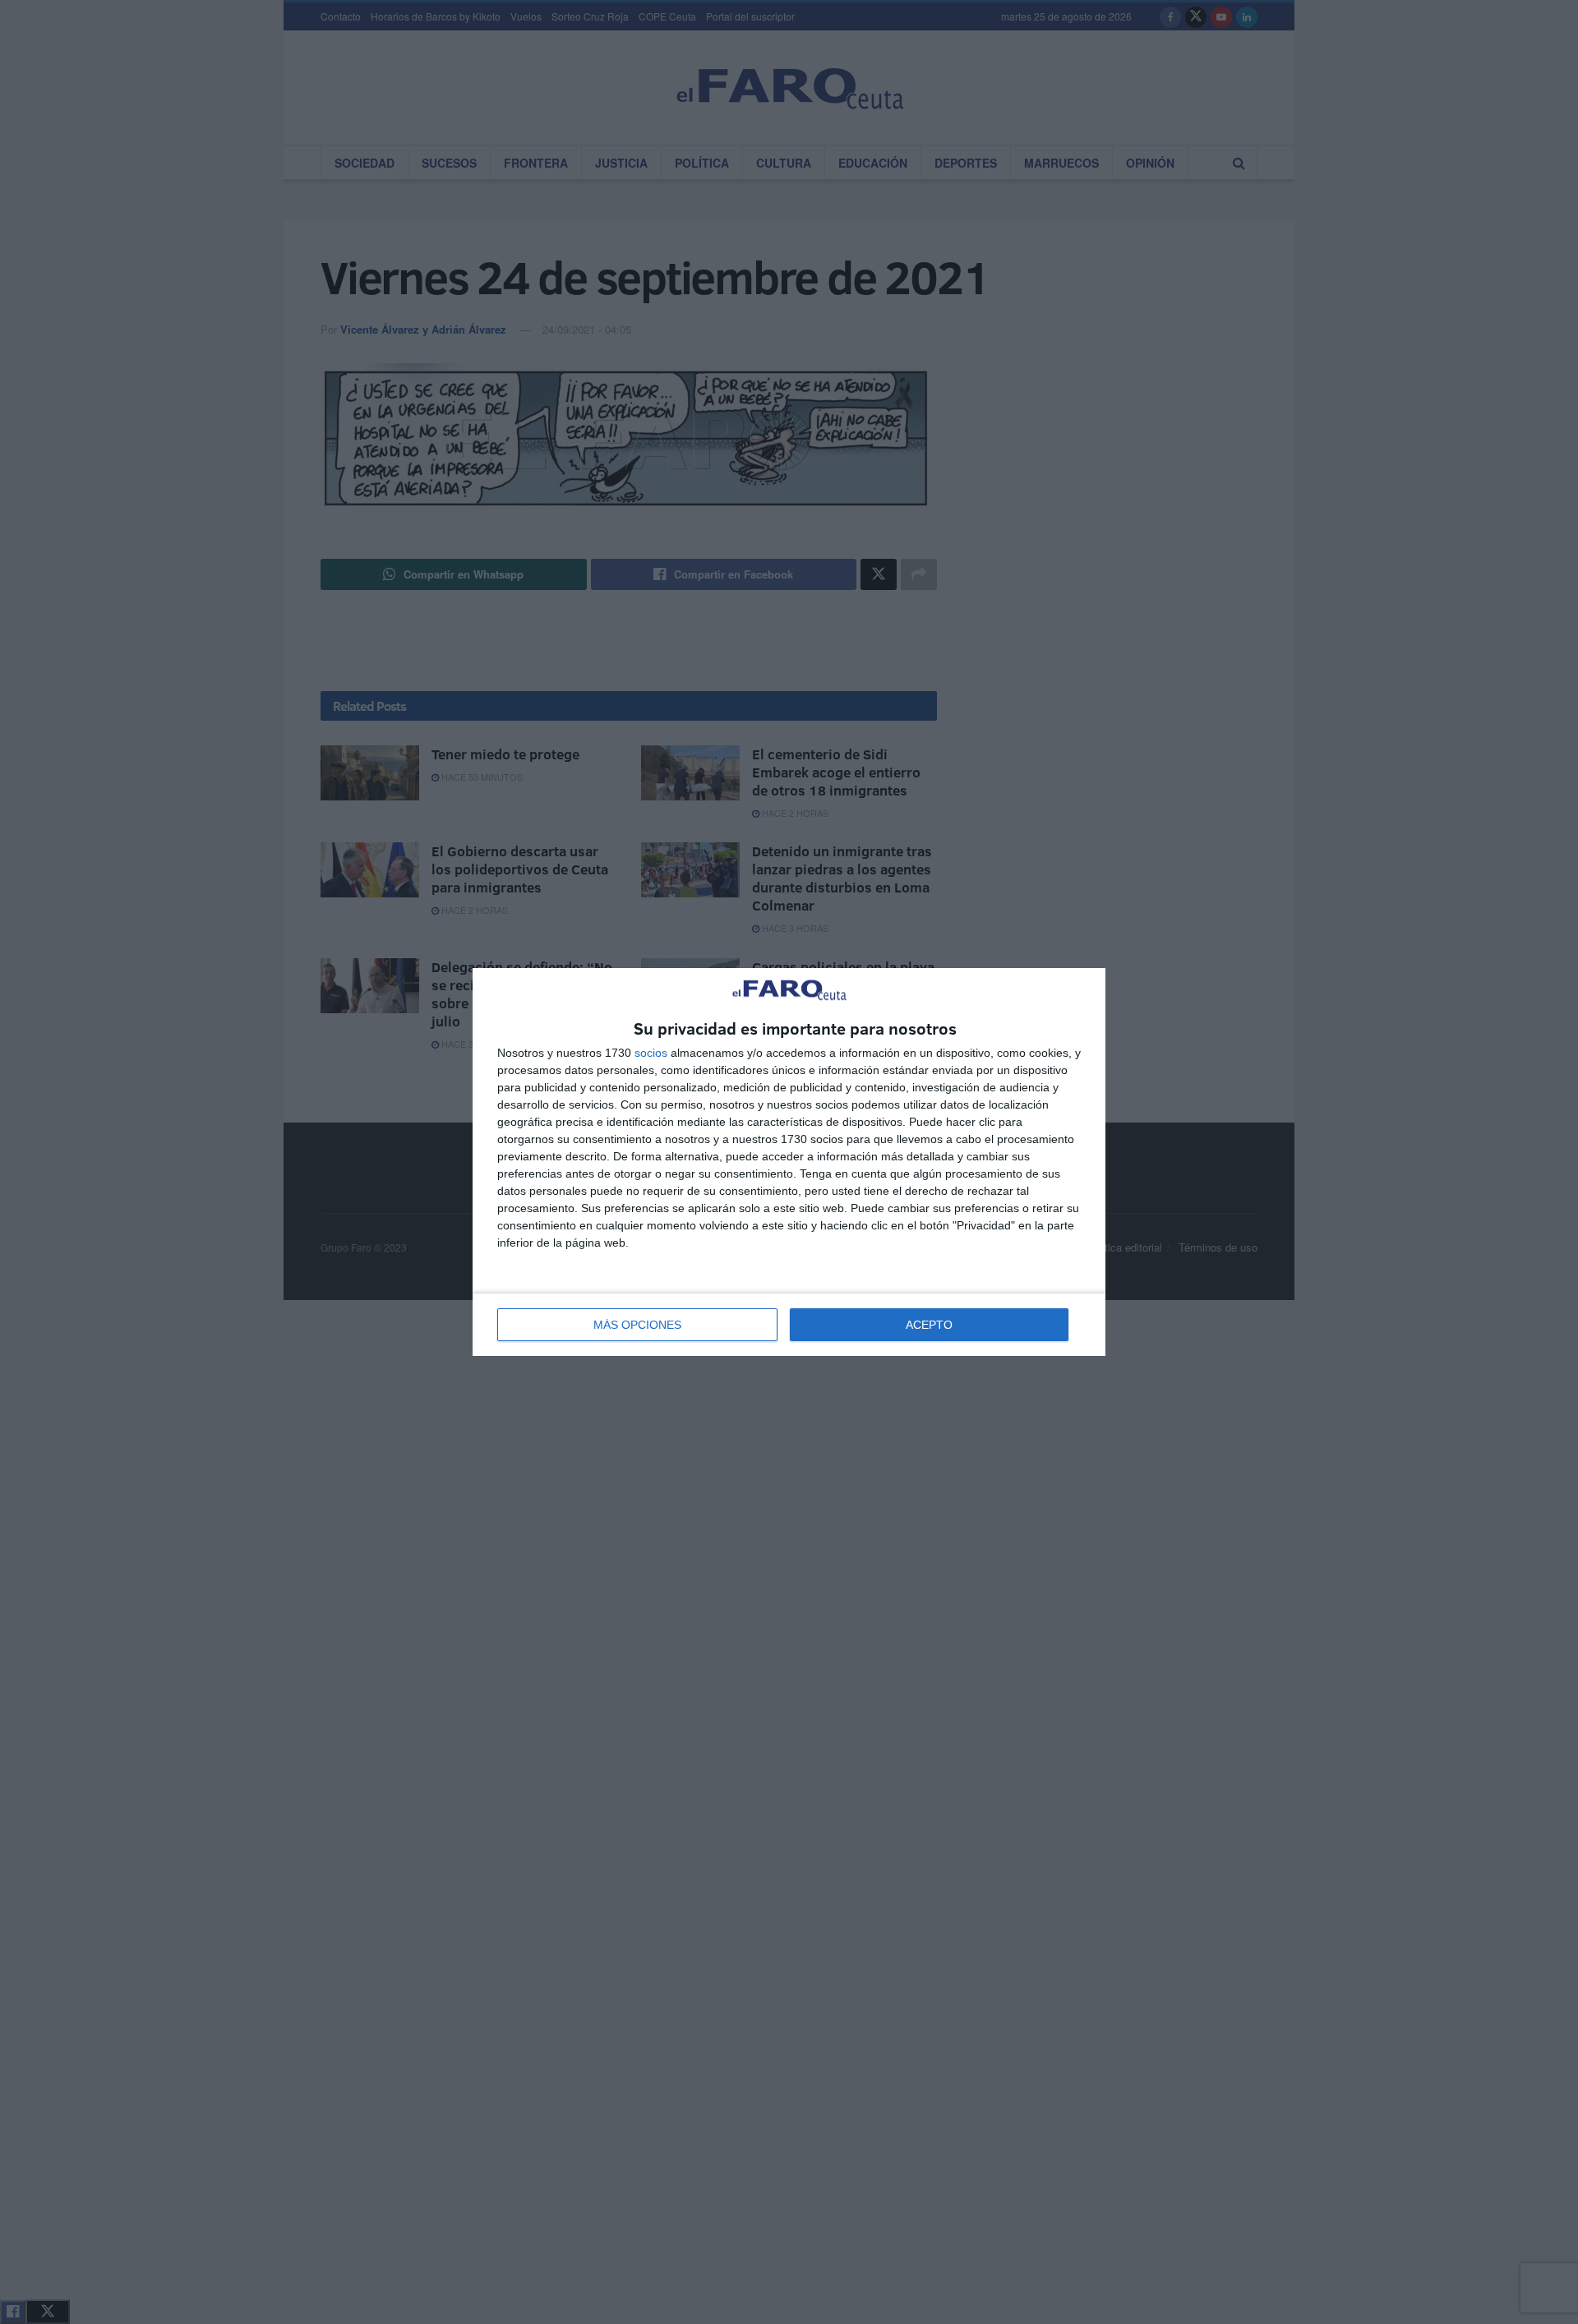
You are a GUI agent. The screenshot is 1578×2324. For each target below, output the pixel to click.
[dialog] (789, 1162)
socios (651, 1053)
